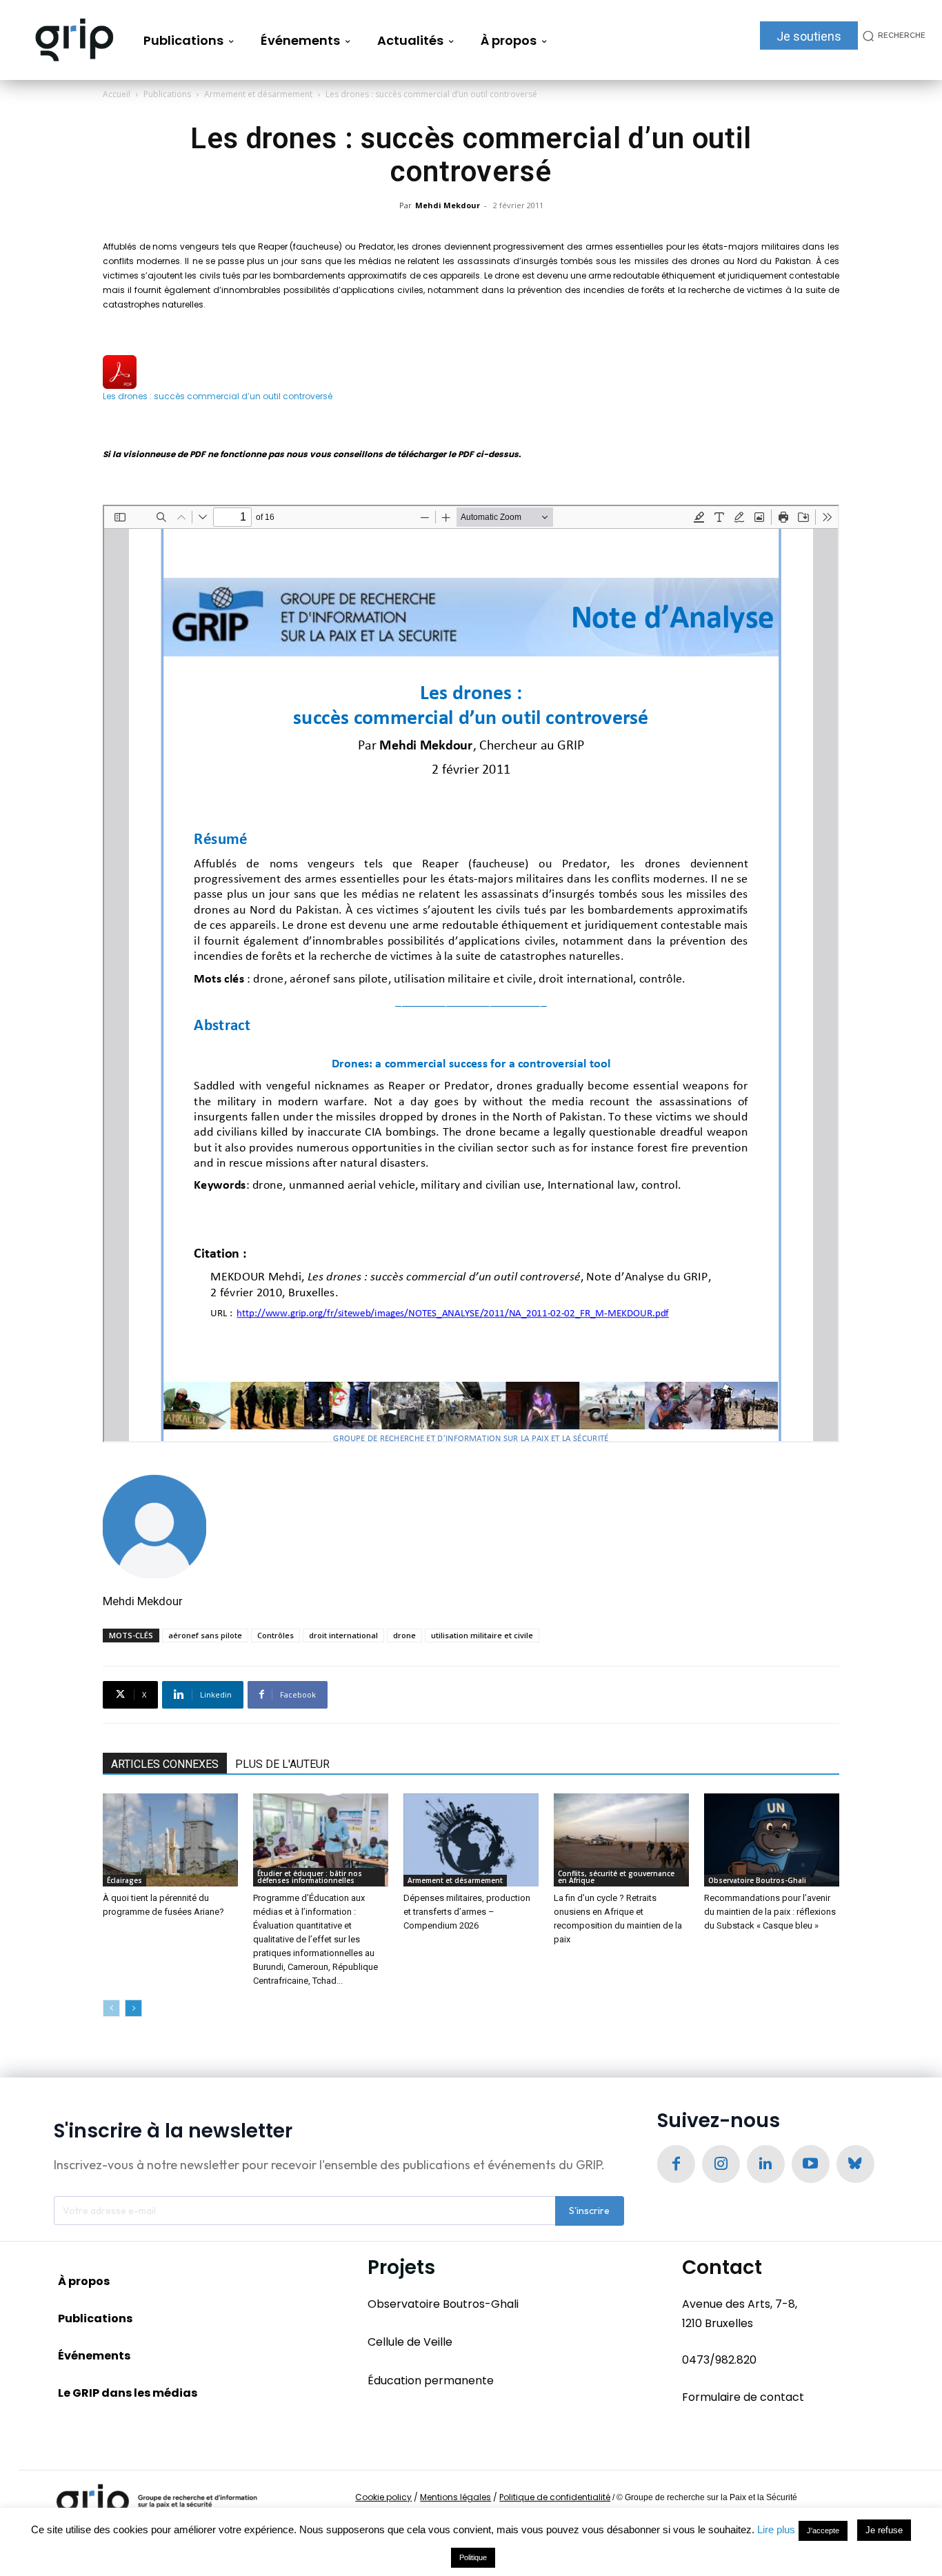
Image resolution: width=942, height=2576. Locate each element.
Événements (94, 2356)
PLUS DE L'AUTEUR (282, 1764)
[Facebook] (676, 2164)
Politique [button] (473, 2557)
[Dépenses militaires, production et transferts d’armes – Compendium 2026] (471, 1840)
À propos (84, 2281)
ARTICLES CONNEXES (165, 1764)
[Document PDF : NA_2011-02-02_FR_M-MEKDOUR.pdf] (471, 974)
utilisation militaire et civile (482, 1635)
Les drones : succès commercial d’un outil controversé (218, 396)
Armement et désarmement (258, 94)
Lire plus (776, 2529)
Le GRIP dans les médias (128, 2393)
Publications (167, 94)
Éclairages (124, 1880)
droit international (343, 1635)
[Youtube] (811, 2164)
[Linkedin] (766, 2164)
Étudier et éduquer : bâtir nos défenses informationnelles (310, 1877)
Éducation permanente (431, 2381)
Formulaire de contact (743, 2397)
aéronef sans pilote (205, 1635)
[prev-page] (111, 2008)
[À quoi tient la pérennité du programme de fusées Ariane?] (170, 1840)
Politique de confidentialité (555, 2497)
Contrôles (275, 1635)
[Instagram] (721, 2164)
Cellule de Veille (410, 2342)
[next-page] (133, 2008)
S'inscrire (589, 2211)
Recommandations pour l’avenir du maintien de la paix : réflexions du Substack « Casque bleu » (770, 1912)
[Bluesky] (855, 2164)
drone (404, 1635)
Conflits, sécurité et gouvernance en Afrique (616, 1877)
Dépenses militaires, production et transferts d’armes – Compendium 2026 (467, 1912)
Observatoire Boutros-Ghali (757, 1880)
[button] (892, 36)
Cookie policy (383, 2497)
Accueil (117, 94)
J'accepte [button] (823, 2530)
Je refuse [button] (884, 2530)
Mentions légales (455, 2497)
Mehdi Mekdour (448, 205)
